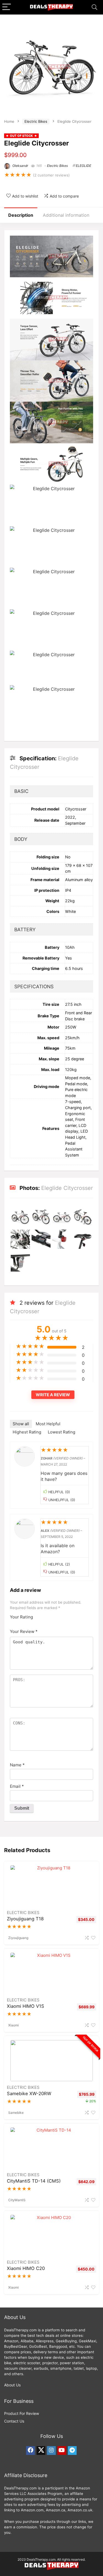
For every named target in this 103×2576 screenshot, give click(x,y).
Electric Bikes (36, 121)
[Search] (94, 7)
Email (17, 1786)
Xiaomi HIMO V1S (26, 2006)
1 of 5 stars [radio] (39, 1615)
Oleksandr (20, 166)
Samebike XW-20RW (29, 2094)
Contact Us (14, 2421)
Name (17, 1765)
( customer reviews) (51, 175)
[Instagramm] (51, 2451)
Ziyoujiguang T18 (25, 1919)
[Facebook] (30, 2451)
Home (9, 121)
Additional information (66, 215)
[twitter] (41, 2451)
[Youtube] (62, 2451)
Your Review (24, 1631)
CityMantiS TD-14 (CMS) (34, 2181)
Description (21, 215)
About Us (12, 2385)
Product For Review (22, 2413)
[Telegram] (72, 2451)
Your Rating (21, 1617)
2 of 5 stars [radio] (41, 1615)
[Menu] (7, 7)
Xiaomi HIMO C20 (26, 2268)
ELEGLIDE (83, 166)
